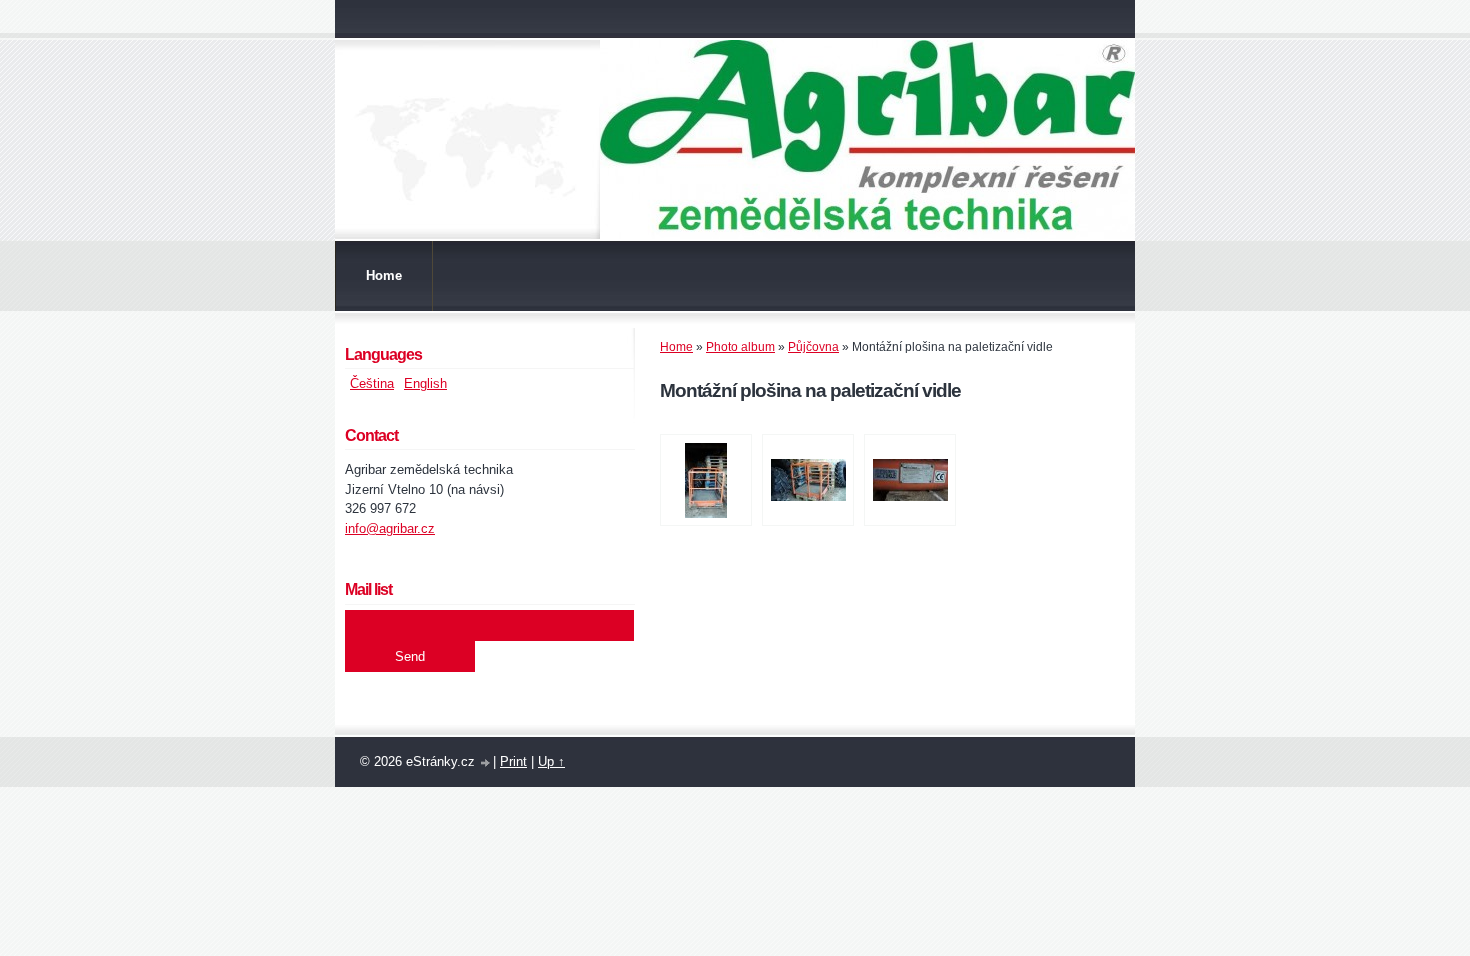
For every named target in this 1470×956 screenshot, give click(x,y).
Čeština (372, 383)
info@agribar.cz (390, 528)
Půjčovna (813, 347)
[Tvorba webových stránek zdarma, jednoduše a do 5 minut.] (486, 763)
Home (384, 275)
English (425, 383)
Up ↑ (551, 761)
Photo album (740, 347)
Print (513, 761)
